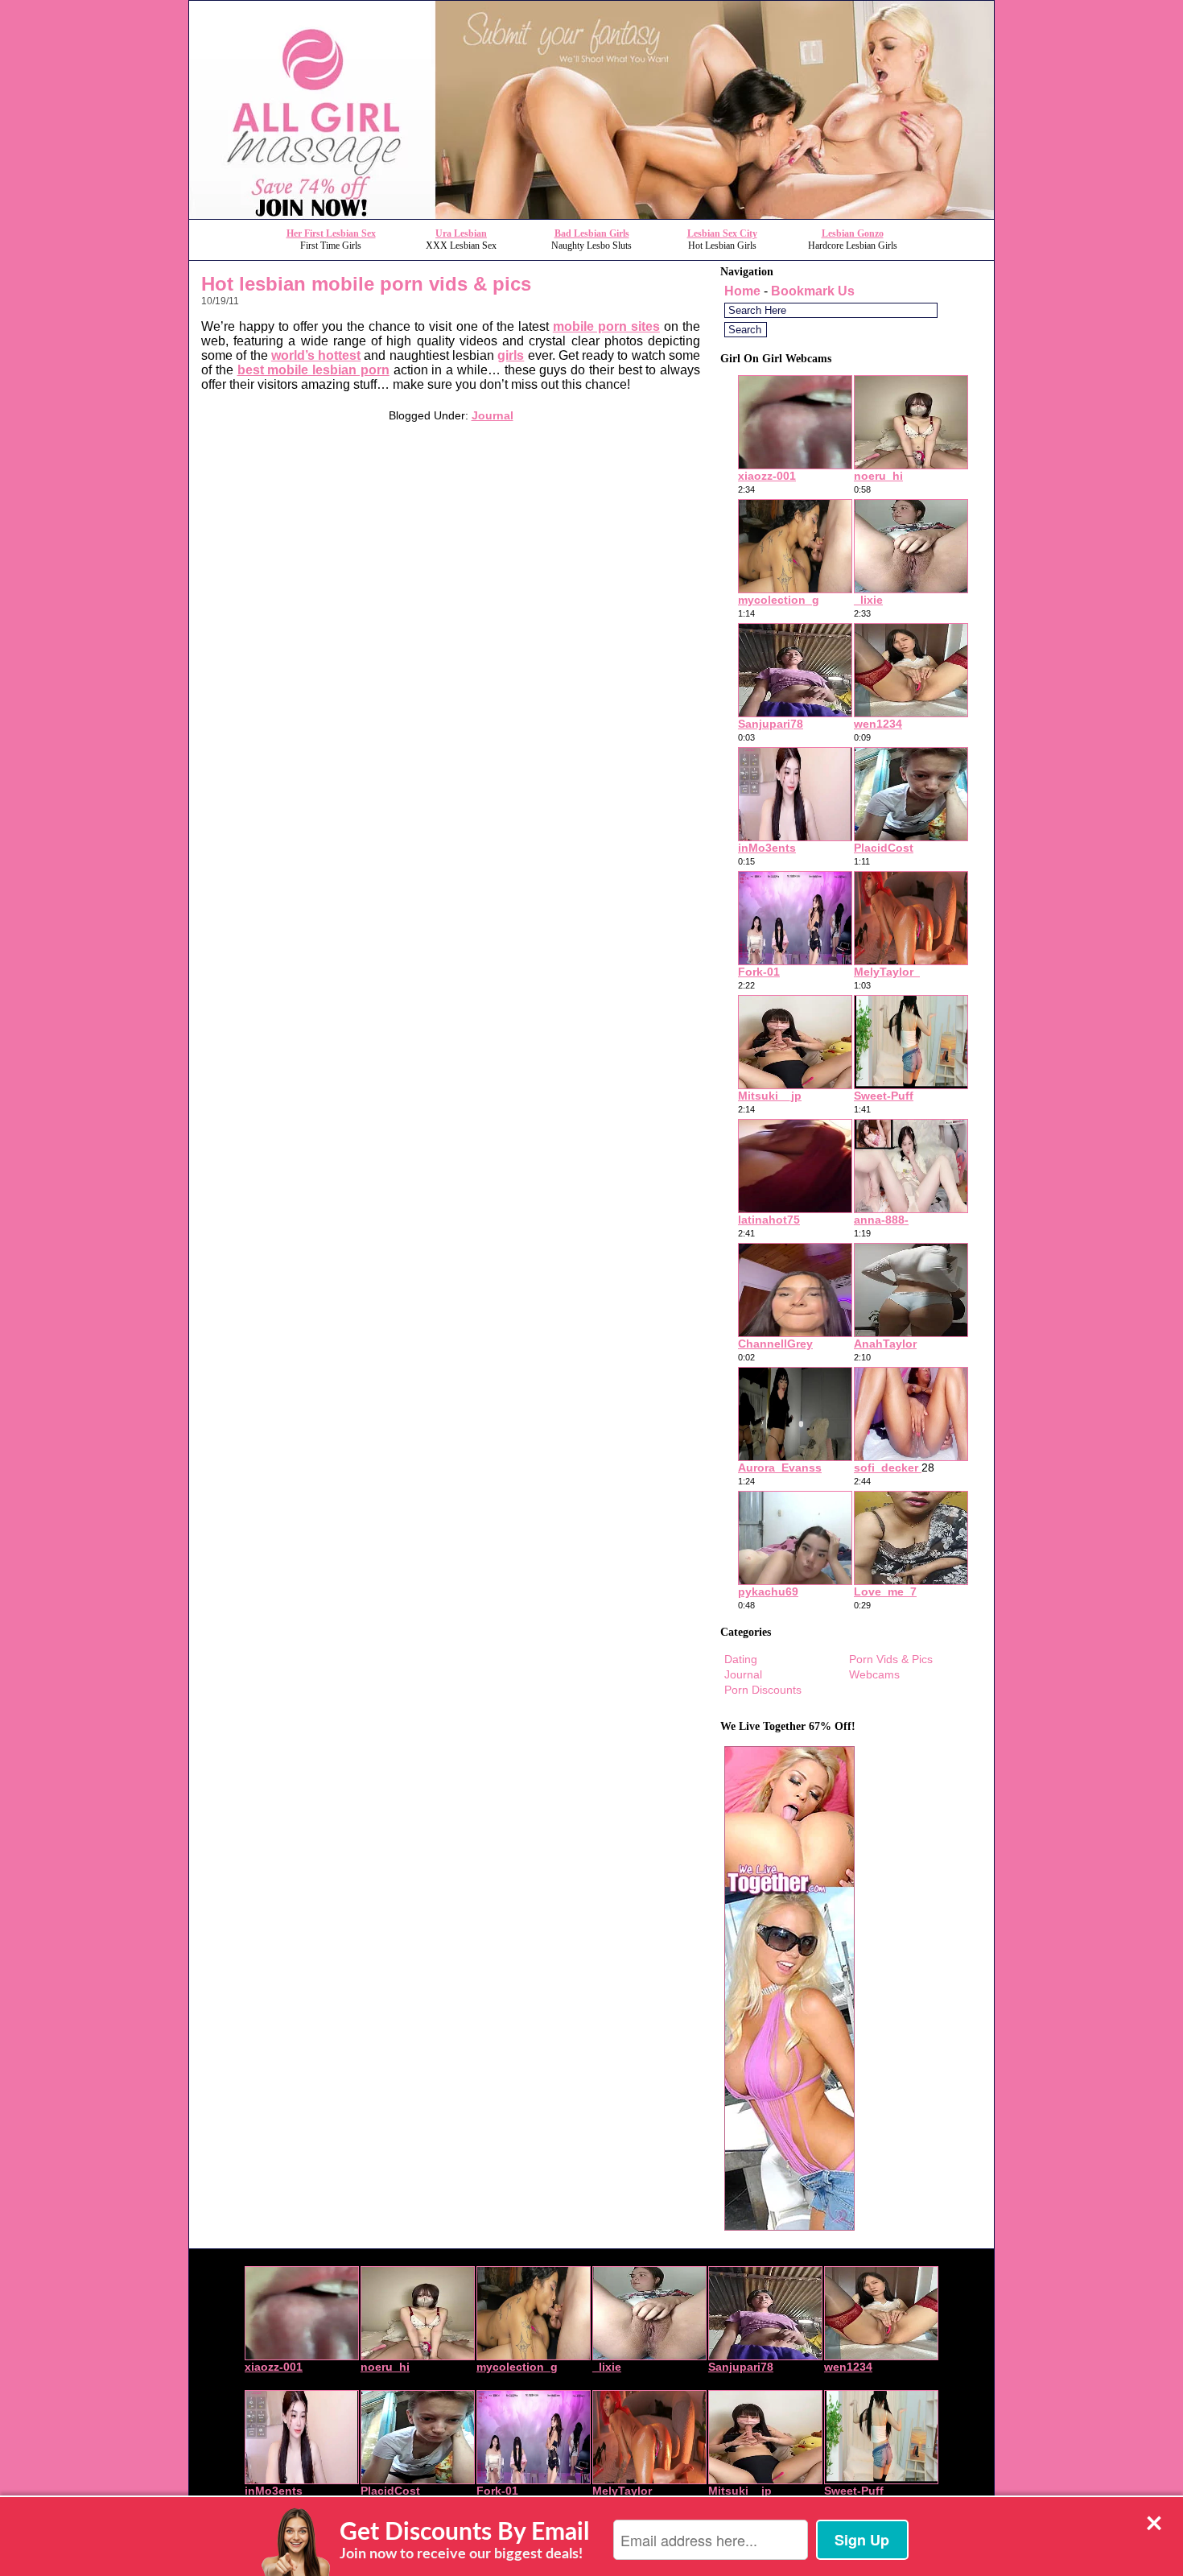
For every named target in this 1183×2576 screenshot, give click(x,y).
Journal (493, 415)
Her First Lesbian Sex (331, 233)
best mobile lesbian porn (313, 370)
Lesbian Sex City (722, 233)
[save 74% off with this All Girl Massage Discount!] (591, 215)
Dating (741, 1659)
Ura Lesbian (461, 233)
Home (742, 291)
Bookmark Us (813, 291)
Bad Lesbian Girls (592, 233)
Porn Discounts (763, 1690)
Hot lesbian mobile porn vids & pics (366, 284)
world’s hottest (316, 355)
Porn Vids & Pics (891, 1659)
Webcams (874, 1674)
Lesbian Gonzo (853, 233)
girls (511, 355)
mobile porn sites (606, 326)
